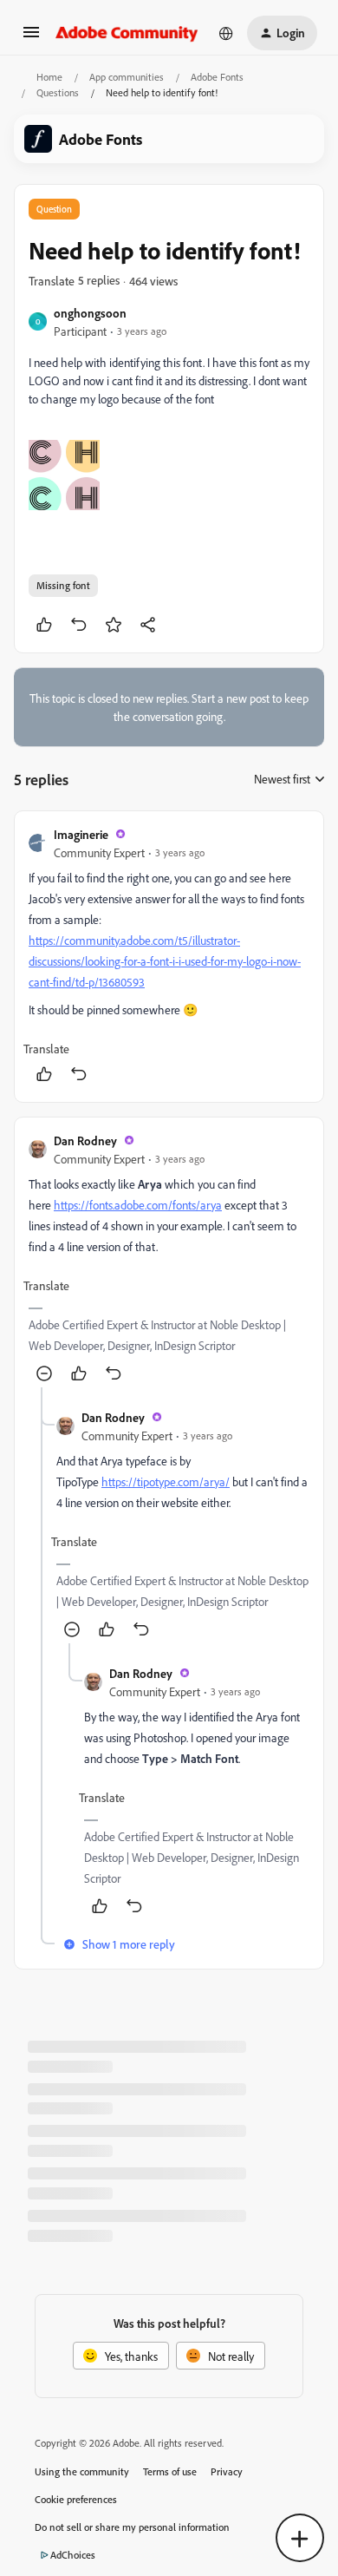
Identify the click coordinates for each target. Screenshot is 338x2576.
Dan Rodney (85, 1141)
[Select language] (226, 33)
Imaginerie (81, 834)
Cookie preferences (76, 2499)
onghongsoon (90, 313)
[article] (169, 957)
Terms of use (170, 2471)
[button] (31, 38)
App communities (127, 77)
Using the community (82, 2471)
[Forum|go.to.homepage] (127, 33)
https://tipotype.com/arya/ (166, 1481)
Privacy (227, 2471)
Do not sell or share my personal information (132, 2527)
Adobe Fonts (217, 77)
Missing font (63, 585)
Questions (58, 92)
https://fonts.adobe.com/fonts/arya (138, 1205)
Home (49, 77)
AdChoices (73, 2555)
